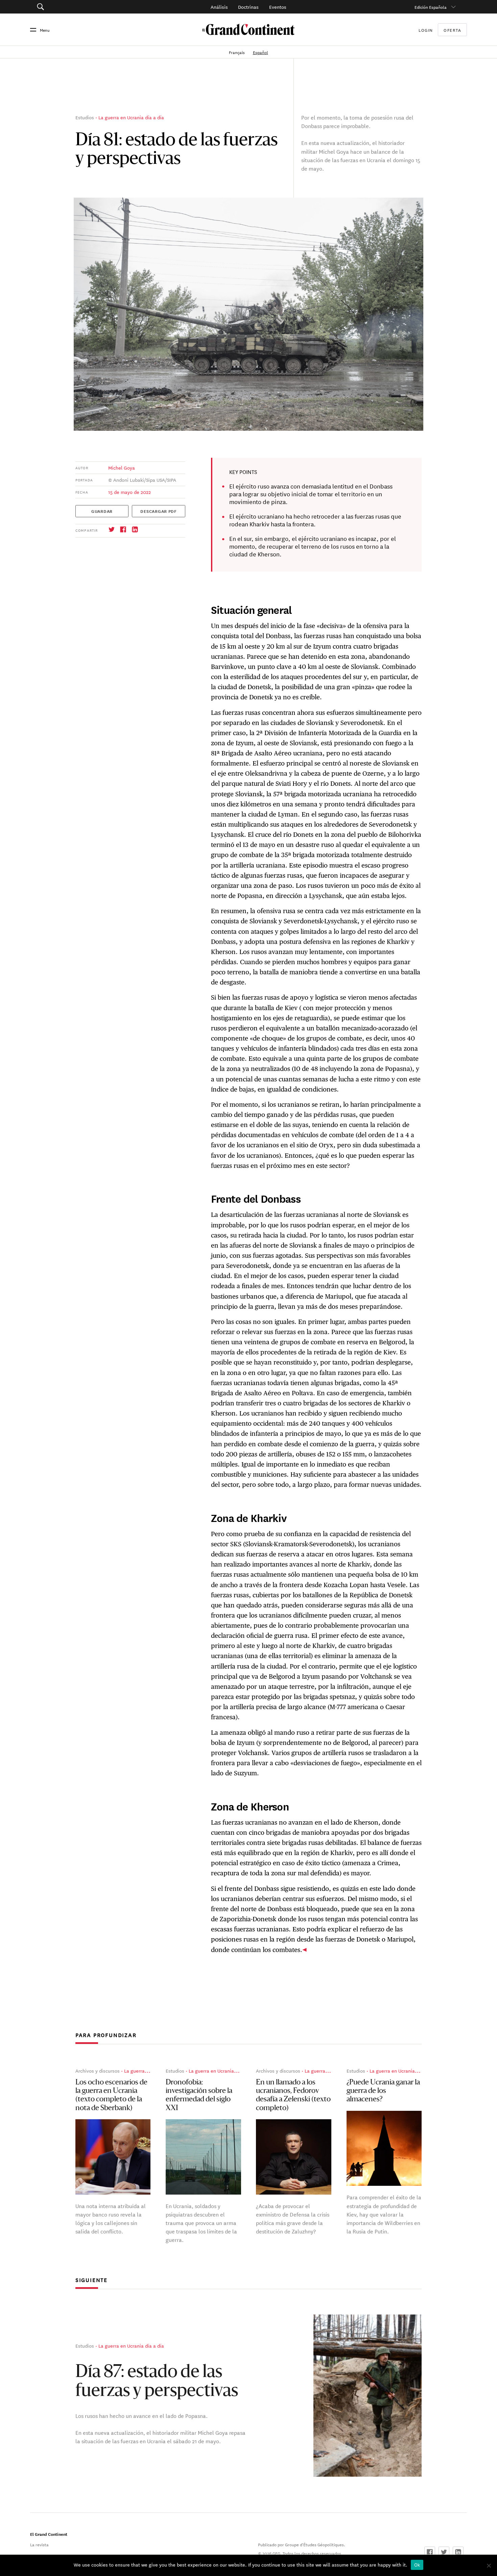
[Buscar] (74, 7)
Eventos (278, 7)
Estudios (85, 117)
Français (237, 52)
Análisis (219, 7)
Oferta (452, 30)
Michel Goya (122, 468)
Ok (417, 2565)
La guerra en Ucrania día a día (131, 117)
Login (426, 30)
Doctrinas (248, 7)
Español (261, 52)
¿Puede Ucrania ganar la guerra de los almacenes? (383, 2091)
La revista (39, 2544)
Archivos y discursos (98, 2071)
